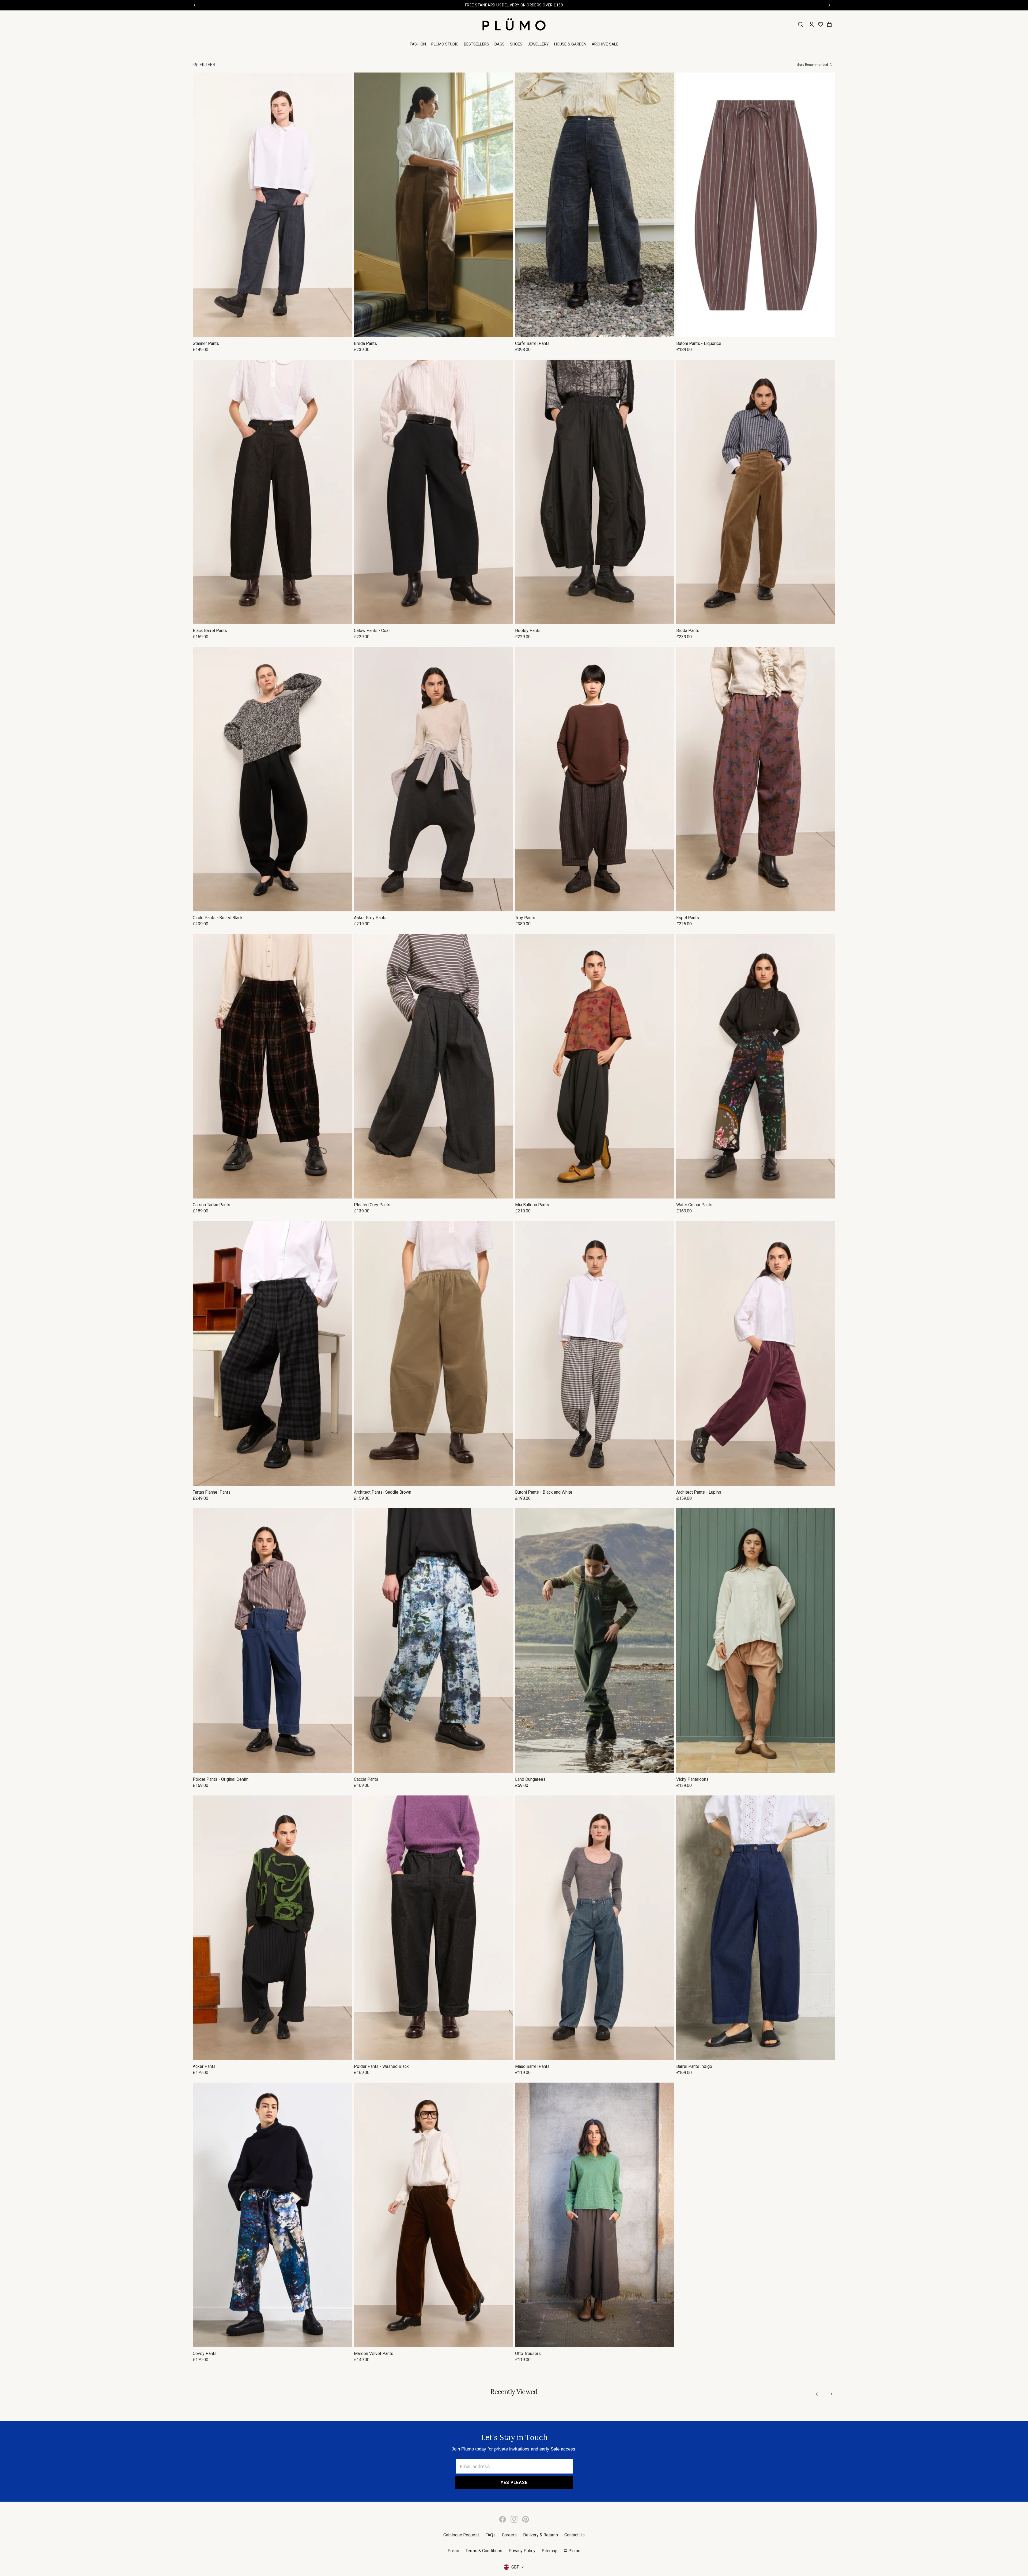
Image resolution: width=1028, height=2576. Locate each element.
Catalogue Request (461, 2535)
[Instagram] (514, 2519)
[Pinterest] (526, 2519)
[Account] (812, 24)
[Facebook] (502, 2519)
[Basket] (829, 24)
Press (453, 2551)
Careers (509, 2535)
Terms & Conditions (484, 2551)
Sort (800, 65)
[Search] (800, 24)
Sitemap (550, 2551)
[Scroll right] (830, 2394)
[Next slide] (343, 205)
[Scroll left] (818, 2394)
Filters (207, 65)
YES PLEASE (514, 2482)
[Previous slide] (202, 205)
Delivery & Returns (541, 2535)
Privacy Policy (522, 2551)
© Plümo (572, 2551)
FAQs (490, 2535)
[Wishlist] (821, 24)
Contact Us (575, 2535)
